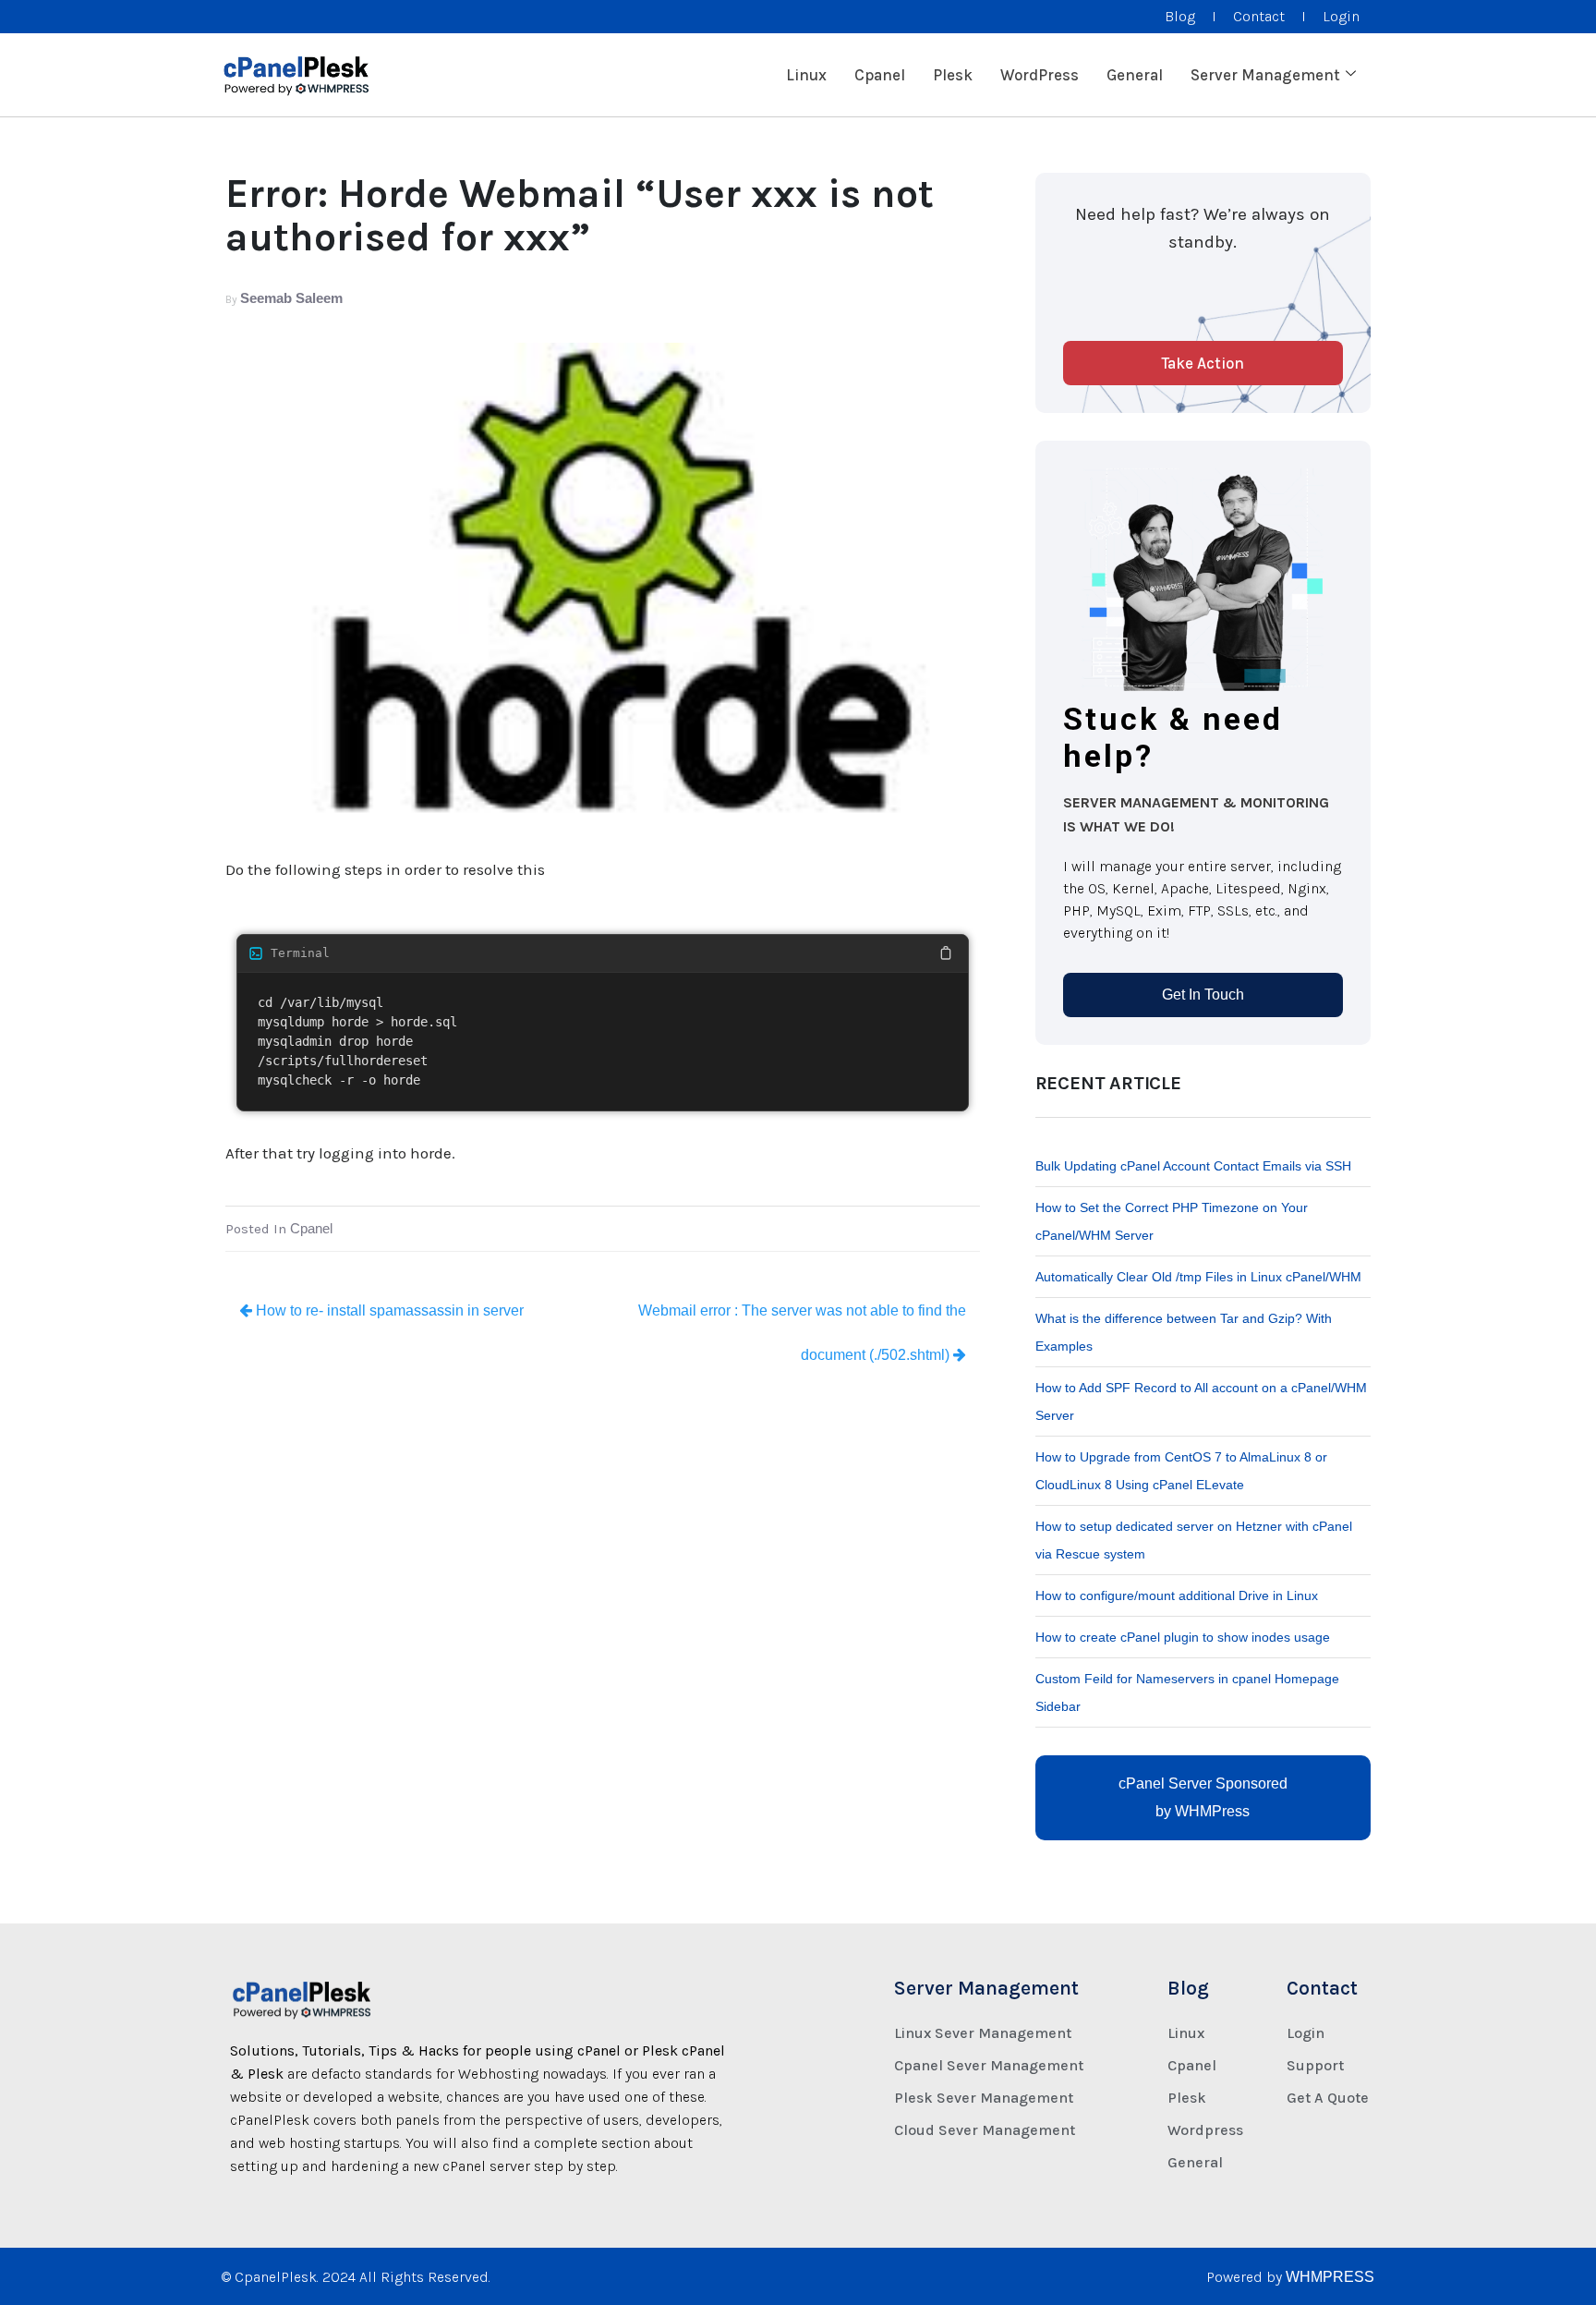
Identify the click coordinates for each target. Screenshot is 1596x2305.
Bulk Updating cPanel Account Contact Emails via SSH (1193, 1166)
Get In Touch (1203, 995)
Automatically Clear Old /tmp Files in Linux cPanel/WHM (1198, 1277)
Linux (806, 75)
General (1135, 75)
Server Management (1265, 75)
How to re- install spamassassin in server (388, 1310)
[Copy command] (946, 953)
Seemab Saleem (291, 298)
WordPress (1040, 75)
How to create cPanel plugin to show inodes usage (1183, 1637)
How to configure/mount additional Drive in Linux (1177, 1595)
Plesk (953, 75)
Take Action (1203, 363)
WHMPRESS (1330, 2277)
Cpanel (880, 75)
